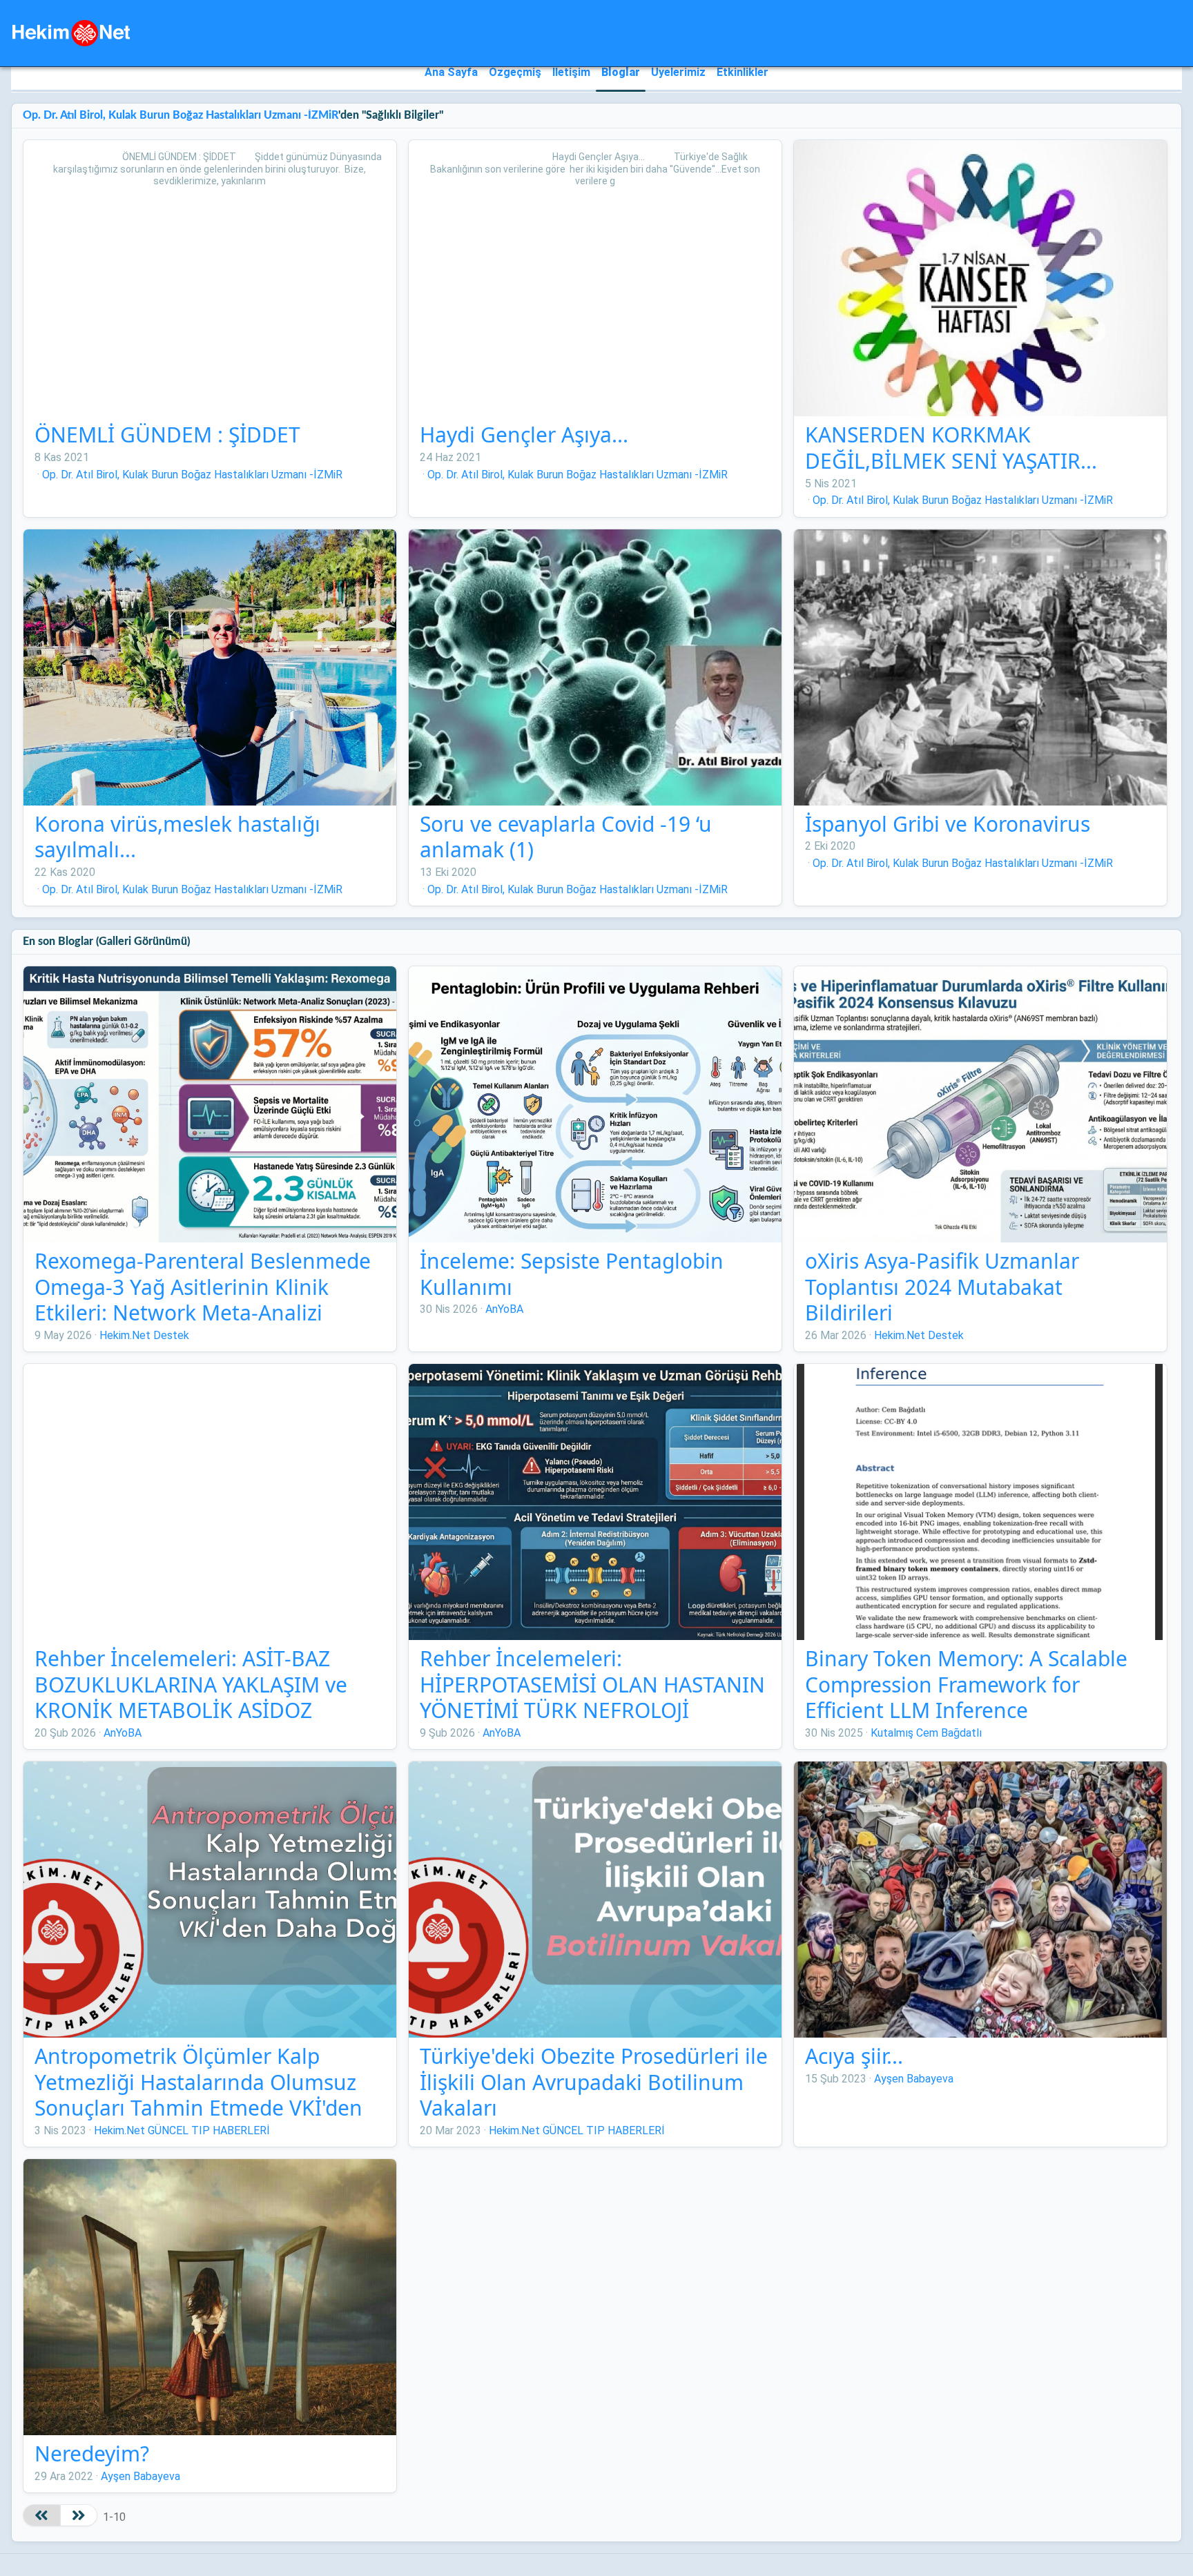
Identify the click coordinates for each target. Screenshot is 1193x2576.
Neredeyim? (92, 2453)
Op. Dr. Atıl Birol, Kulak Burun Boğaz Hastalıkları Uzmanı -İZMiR (181, 115)
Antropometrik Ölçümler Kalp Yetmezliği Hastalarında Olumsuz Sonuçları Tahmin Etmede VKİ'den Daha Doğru (198, 2095)
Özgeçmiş (515, 72)
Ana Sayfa (451, 72)
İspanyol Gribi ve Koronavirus (948, 824)
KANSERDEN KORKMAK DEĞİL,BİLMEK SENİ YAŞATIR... (951, 448)
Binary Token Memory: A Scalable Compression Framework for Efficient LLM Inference (966, 1684)
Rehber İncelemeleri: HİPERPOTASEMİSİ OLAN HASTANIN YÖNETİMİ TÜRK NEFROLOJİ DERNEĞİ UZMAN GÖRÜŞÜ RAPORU (594, 1697)
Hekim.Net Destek (144, 1335)
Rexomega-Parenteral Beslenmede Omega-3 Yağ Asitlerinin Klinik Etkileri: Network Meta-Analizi (203, 1287)
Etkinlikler (743, 72)
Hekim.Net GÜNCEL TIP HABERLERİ (182, 2130)
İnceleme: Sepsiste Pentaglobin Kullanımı (572, 1274)
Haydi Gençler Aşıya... (524, 435)
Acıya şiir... (854, 2056)
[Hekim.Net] (71, 33)
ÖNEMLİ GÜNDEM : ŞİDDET (167, 435)
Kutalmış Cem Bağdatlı (926, 1733)
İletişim (571, 72)
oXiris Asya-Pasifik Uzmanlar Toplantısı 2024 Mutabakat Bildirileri (942, 1287)
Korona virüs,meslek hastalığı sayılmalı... (177, 837)
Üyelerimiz (678, 72)
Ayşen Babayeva (914, 2079)
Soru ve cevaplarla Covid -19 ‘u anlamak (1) (566, 837)
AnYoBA (504, 1309)
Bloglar (621, 72)
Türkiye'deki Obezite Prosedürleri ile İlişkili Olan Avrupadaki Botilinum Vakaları (594, 2082)
